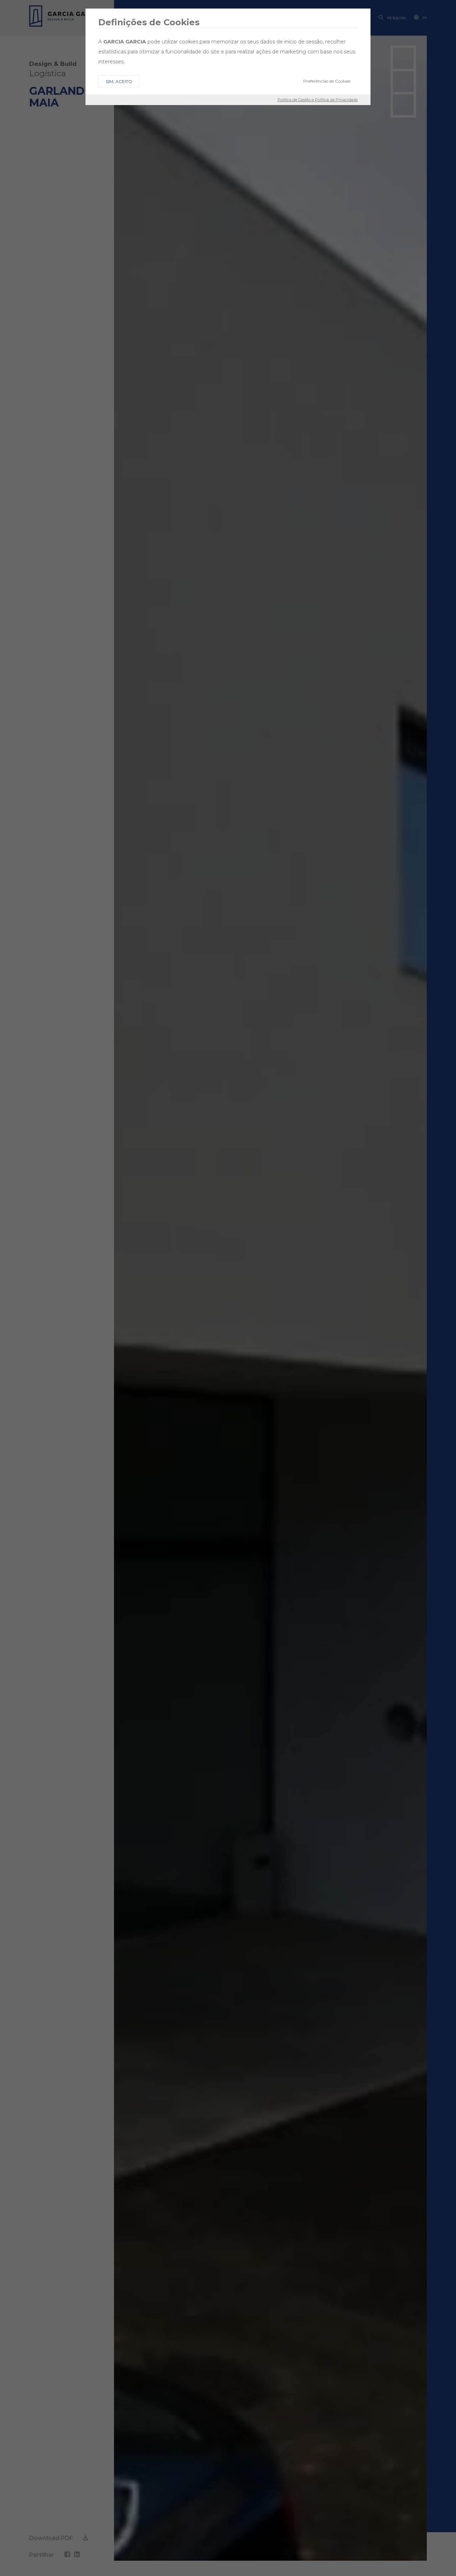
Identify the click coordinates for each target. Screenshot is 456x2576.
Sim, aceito (119, 81)
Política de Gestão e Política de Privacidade (318, 100)
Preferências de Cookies (327, 81)
